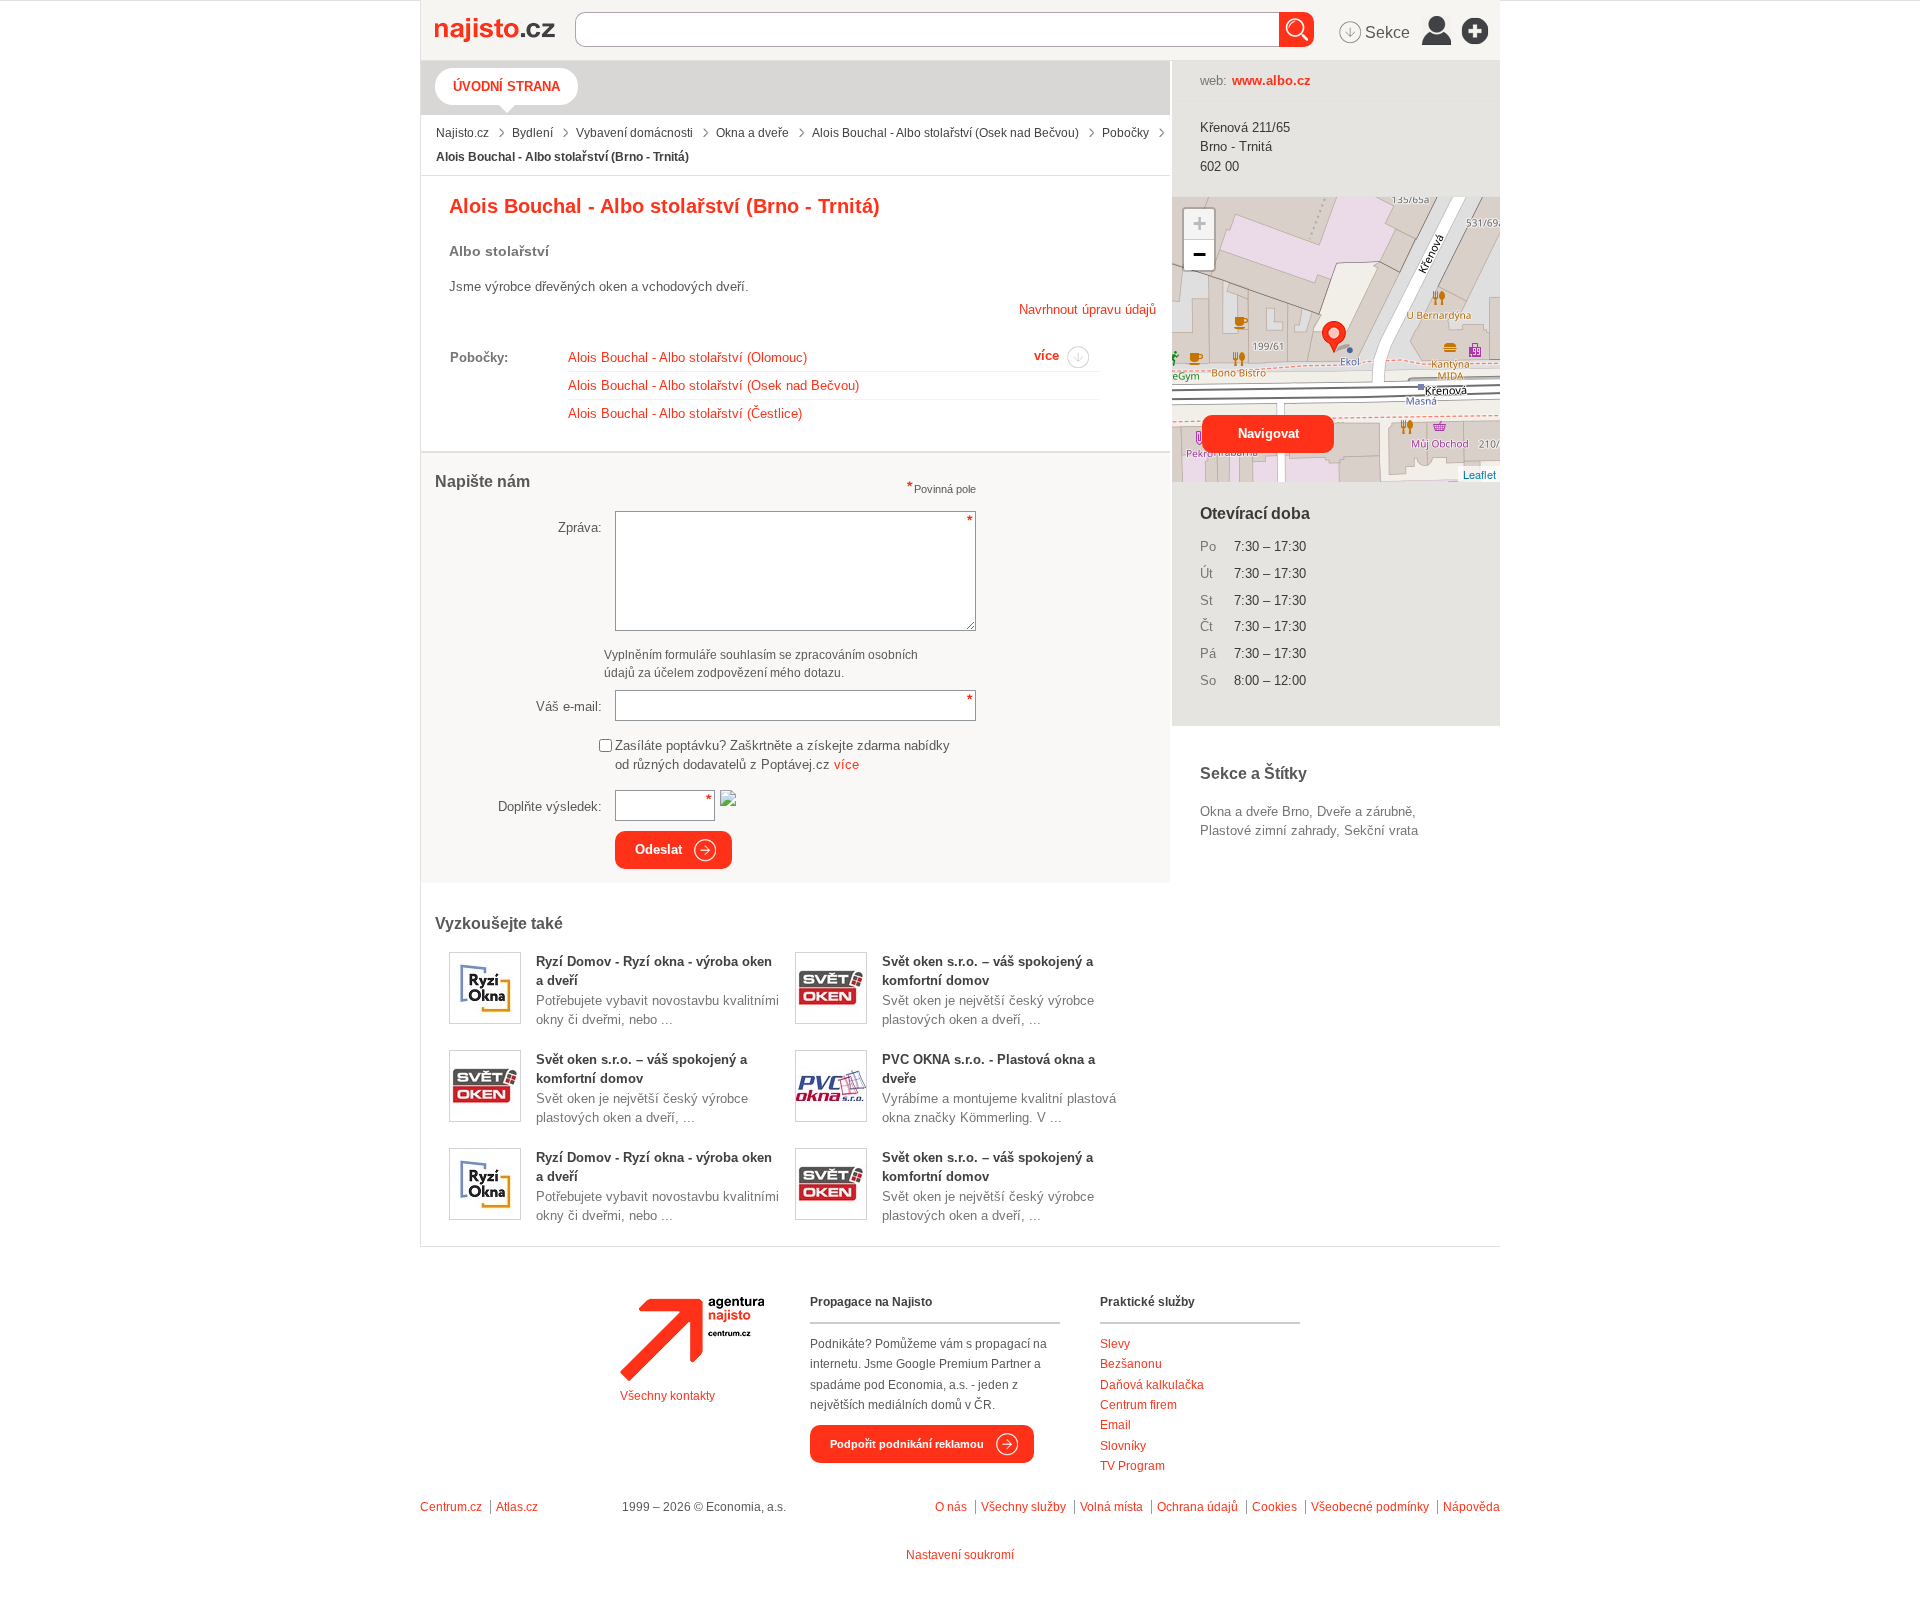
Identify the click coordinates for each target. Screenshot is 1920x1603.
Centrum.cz (451, 1507)
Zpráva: (580, 527)
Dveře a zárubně (1364, 811)
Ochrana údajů (1197, 1507)
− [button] (1199, 254)
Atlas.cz (517, 1507)
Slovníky (1123, 1446)
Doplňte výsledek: (550, 806)
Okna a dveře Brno (1254, 811)
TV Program (1132, 1466)
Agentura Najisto (692, 1339)
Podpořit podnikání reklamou (907, 1444)
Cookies (1274, 1507)
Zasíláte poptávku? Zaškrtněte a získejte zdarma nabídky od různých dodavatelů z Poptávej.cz (782, 755)
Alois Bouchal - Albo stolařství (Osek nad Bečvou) (713, 385)
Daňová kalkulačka (1152, 1385)
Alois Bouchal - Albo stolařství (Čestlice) (685, 413)
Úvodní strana (506, 86)
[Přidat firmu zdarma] (1481, 31)
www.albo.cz (1271, 80)
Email (1115, 1425)
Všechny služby (1025, 1507)
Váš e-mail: (569, 706)
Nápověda (1471, 1507)
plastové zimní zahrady (1268, 830)
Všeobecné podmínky (1370, 1507)
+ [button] (1199, 223)
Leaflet (1479, 474)
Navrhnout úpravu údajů (1087, 309)
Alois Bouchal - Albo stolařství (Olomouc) (687, 357)
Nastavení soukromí (960, 1555)
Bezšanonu (1131, 1364)
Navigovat (1268, 433)
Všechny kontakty (667, 1396)
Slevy (1115, 1344)
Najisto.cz (505, 30)
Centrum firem (1138, 1405)
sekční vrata (1381, 830)
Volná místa (1111, 1507)
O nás (951, 1507)
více (1046, 355)
